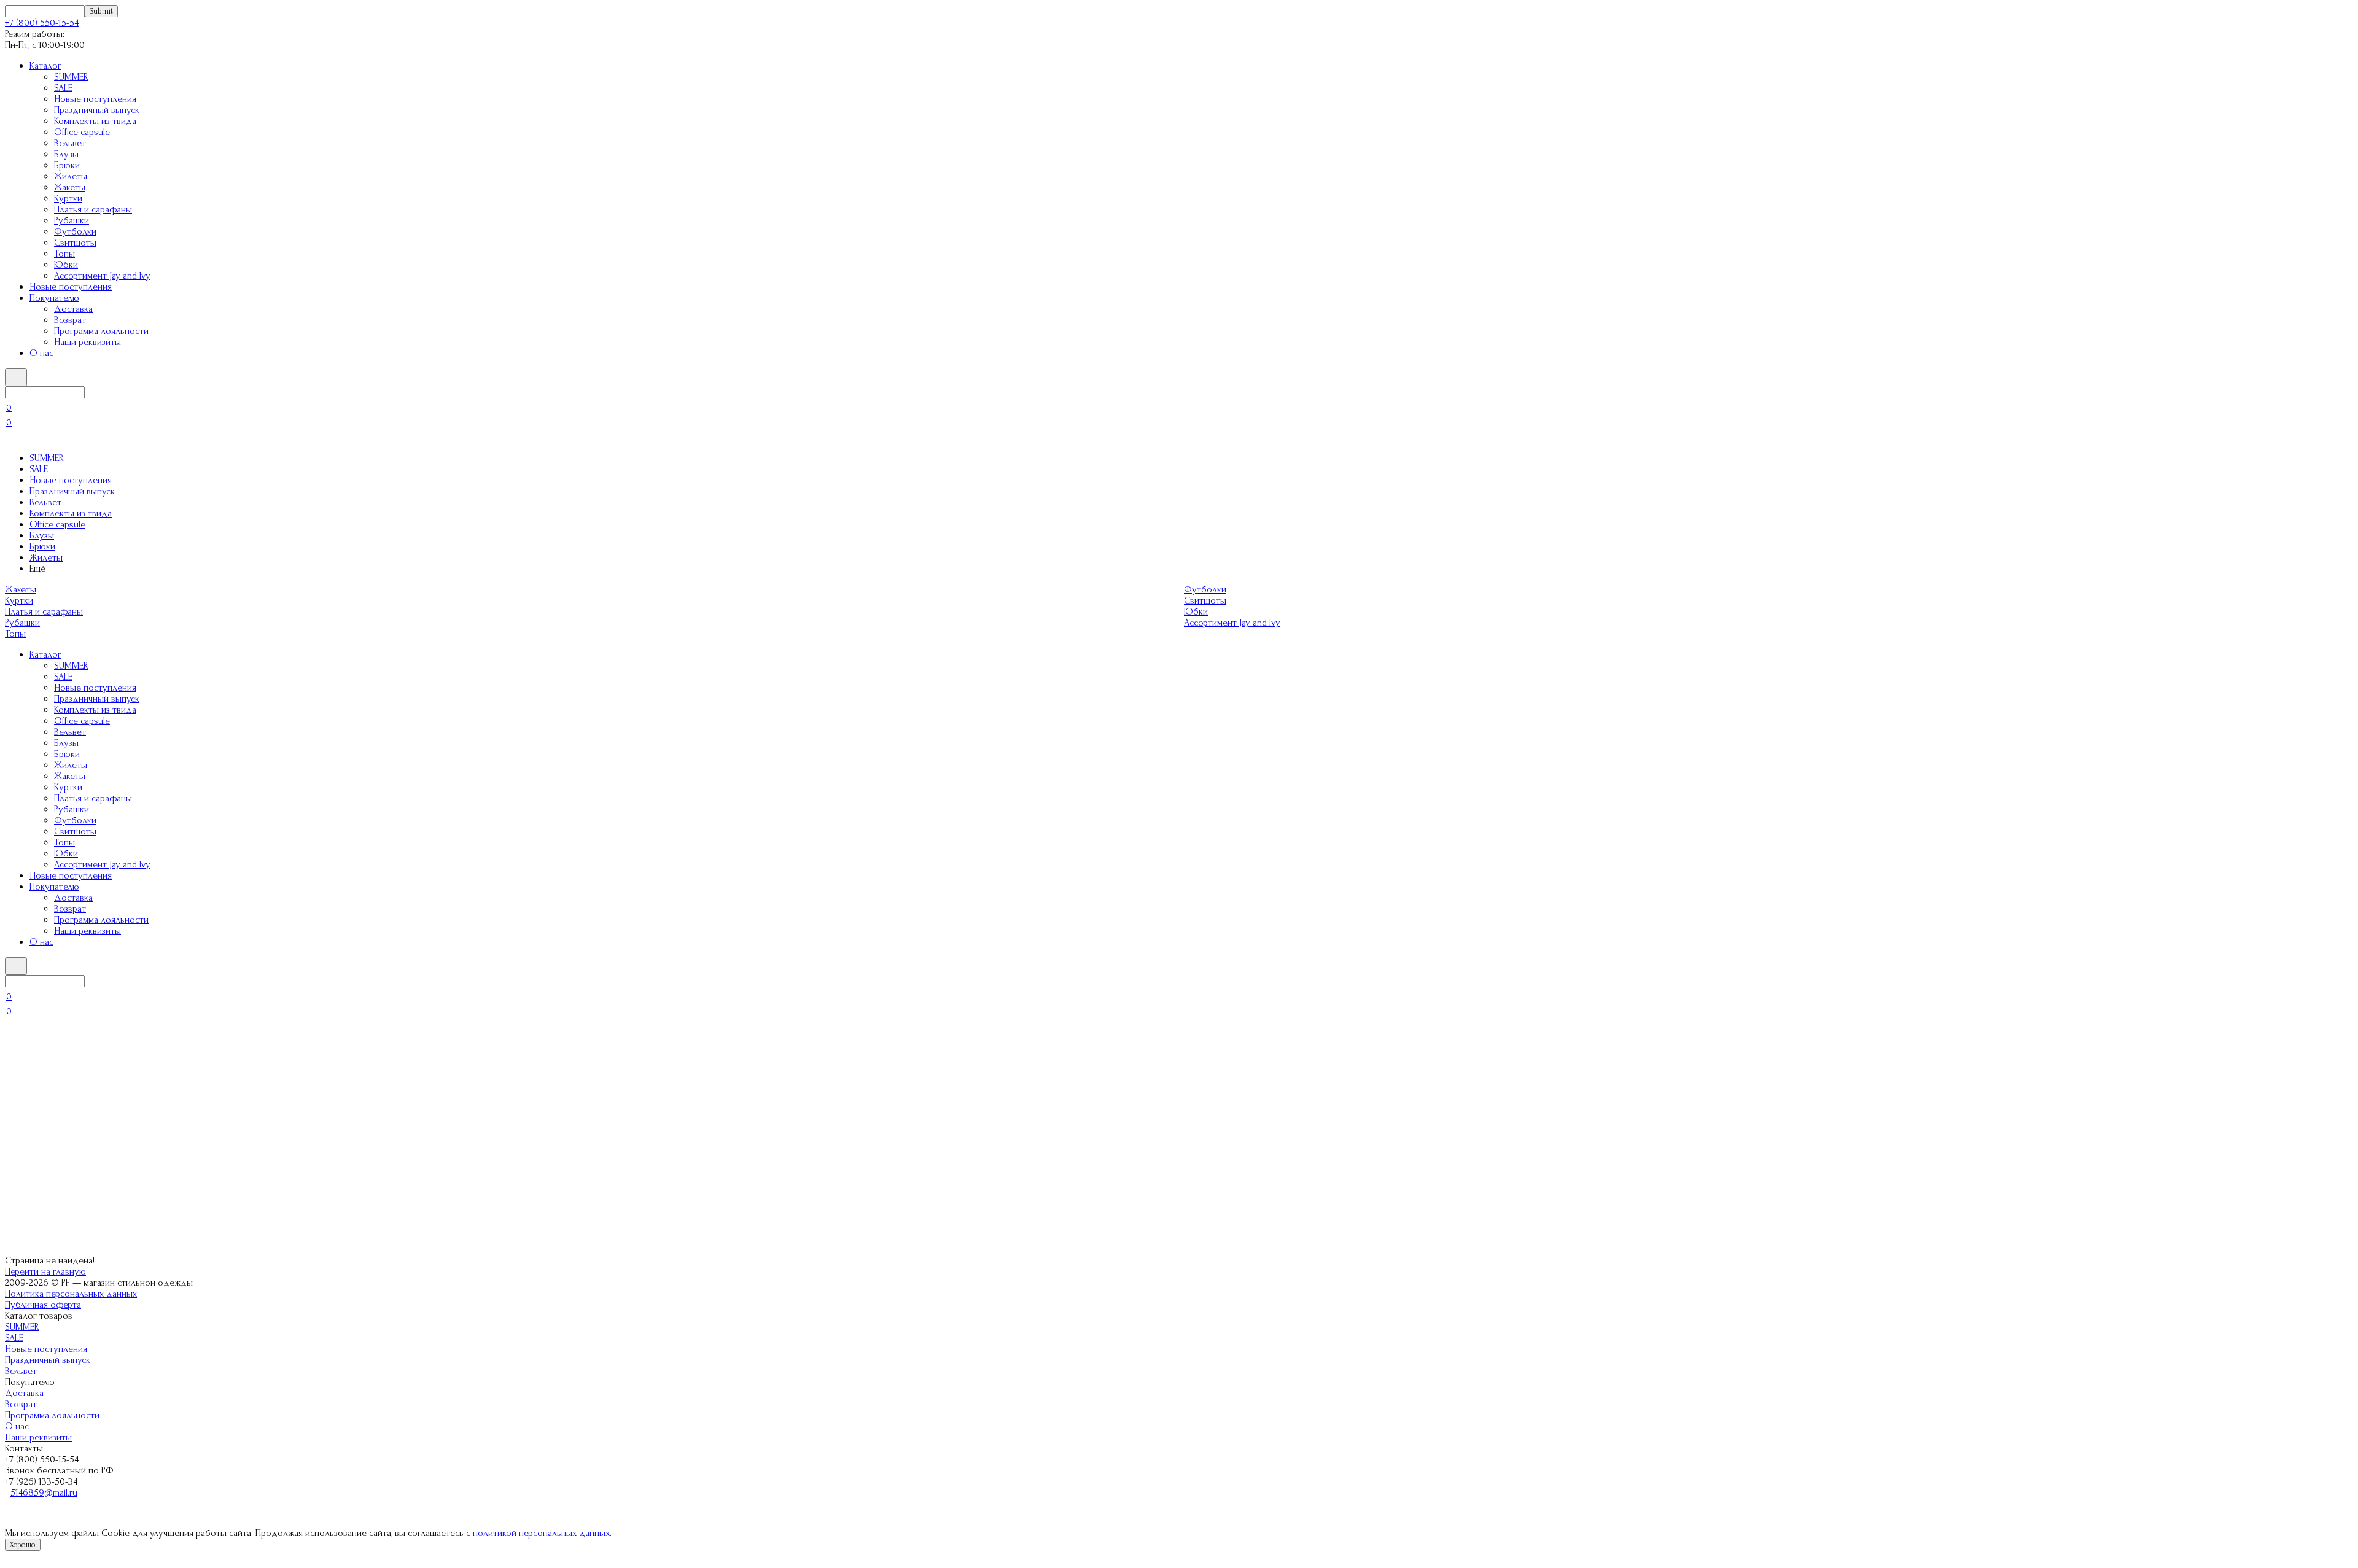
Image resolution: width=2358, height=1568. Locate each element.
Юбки (66, 265)
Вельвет (70, 143)
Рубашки (72, 220)
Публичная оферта (43, 1305)
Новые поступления (95, 99)
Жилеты (71, 176)
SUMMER (71, 77)
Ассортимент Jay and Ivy (102, 276)
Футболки (75, 231)
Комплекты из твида (95, 121)
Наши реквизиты (88, 342)
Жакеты (70, 187)
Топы (64, 254)
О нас (41, 353)
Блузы (66, 154)
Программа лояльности (101, 331)
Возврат (70, 320)
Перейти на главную (45, 1271)
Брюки (67, 165)
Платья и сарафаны (93, 209)
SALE (63, 88)
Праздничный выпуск (97, 110)
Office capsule (82, 132)
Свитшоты (75, 243)
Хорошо (23, 1545)
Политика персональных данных (71, 1294)
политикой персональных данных (541, 1533)
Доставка (73, 309)
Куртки (68, 198)
